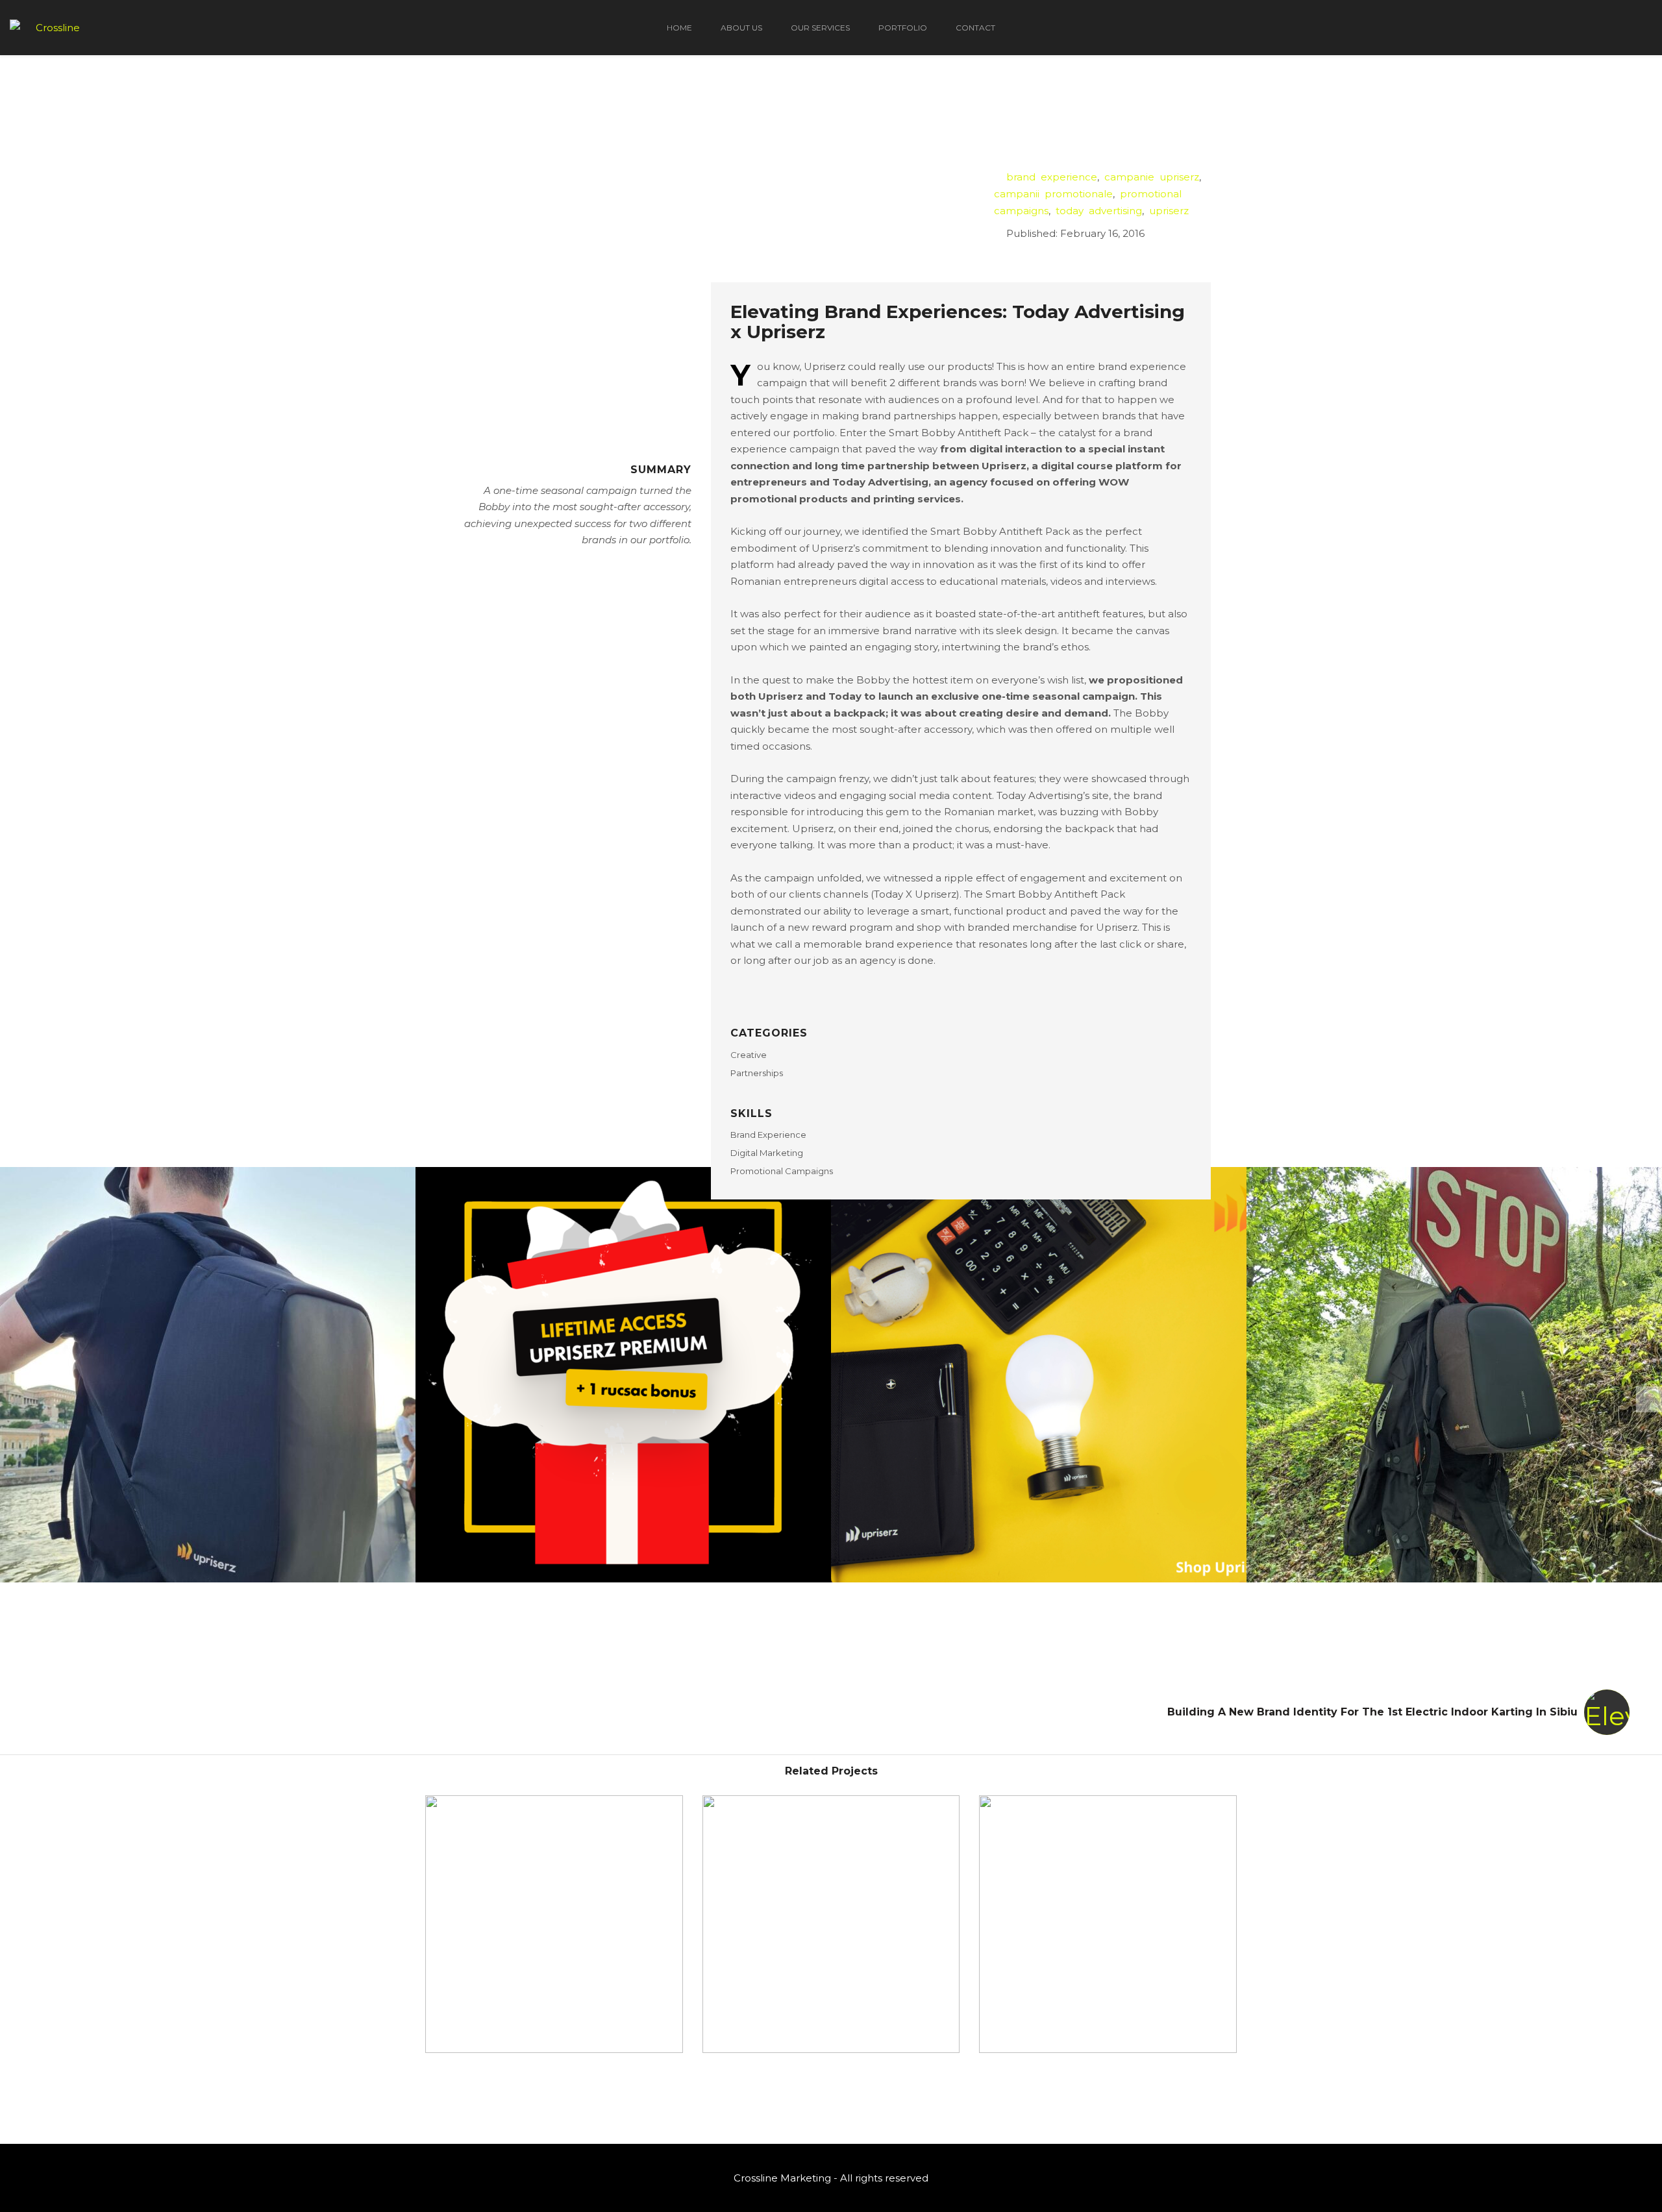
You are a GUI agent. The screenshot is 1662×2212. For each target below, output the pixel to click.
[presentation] (1649, 1399)
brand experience (1052, 177)
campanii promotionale (1053, 194)
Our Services (820, 28)
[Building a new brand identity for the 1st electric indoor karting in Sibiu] (1108, 1924)
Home (679, 28)
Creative (749, 1055)
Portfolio (903, 28)
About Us (741, 28)
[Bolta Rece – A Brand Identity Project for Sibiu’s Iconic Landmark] (554, 1924)
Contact (975, 28)
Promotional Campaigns (782, 1171)
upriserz (1169, 211)
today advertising (1099, 211)
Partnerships (757, 1073)
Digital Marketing (767, 1153)
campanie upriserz (1152, 177)
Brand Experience (768, 1135)
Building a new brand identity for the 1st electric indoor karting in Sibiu (1372, 1712)
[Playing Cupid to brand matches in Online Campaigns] (831, 1924)
